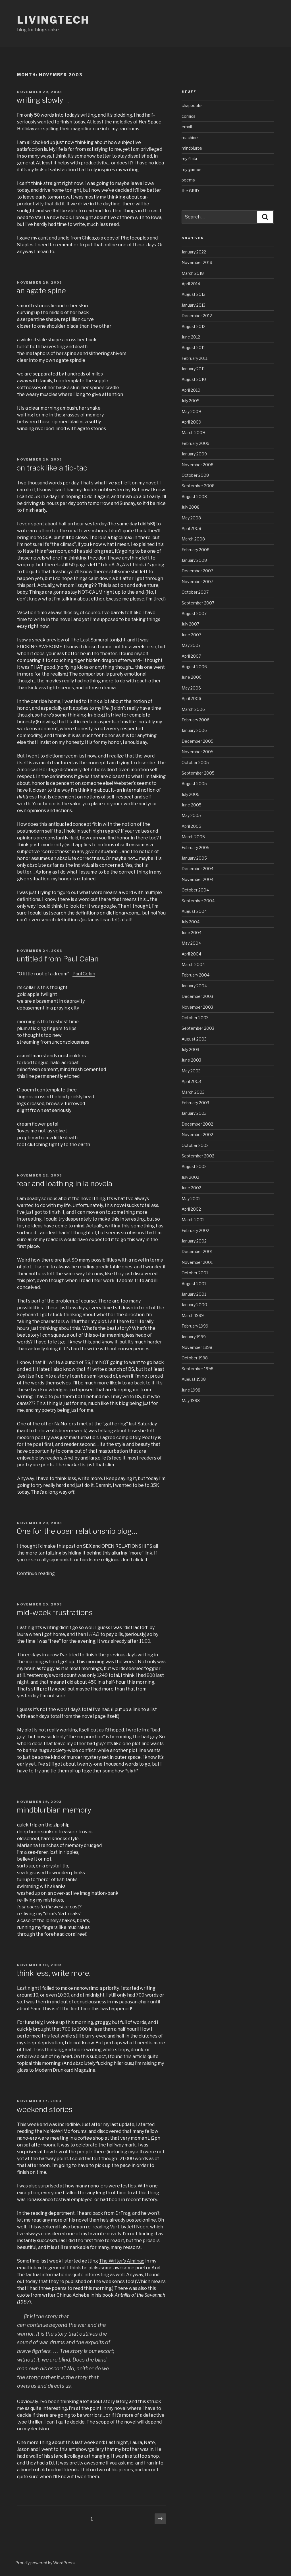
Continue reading (36, 1573)
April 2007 (191, 656)
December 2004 (198, 869)
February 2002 (195, 1230)
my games (192, 169)
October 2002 (195, 1145)
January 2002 (194, 1241)
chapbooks (192, 105)
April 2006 (191, 698)
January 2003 (194, 1113)
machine (190, 138)
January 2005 (194, 858)
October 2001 (195, 1273)
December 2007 (197, 571)
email (187, 127)
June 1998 (191, 1390)
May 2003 (191, 1071)
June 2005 (192, 805)
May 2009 (191, 411)
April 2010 (191, 390)
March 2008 (193, 539)
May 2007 (191, 645)
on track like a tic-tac (52, 468)
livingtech (53, 20)
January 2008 (194, 560)
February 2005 (196, 848)
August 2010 (194, 379)
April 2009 (191, 422)
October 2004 (195, 890)
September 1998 (198, 1369)
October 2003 (195, 1018)
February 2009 (196, 443)
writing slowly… (43, 100)
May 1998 (191, 1401)
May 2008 (191, 518)
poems (188, 180)
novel (88, 1716)
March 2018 (193, 273)
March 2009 (193, 433)
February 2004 (196, 975)
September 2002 (198, 1156)
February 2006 (196, 720)
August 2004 (194, 911)
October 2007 (195, 592)
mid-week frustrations (55, 1612)
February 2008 (196, 550)
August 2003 (194, 1039)
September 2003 (198, 1028)
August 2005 (194, 784)
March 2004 (193, 964)
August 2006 (194, 667)
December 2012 (197, 316)
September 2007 (198, 603)
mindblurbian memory (54, 1810)
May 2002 (191, 1199)
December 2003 (197, 996)
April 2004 (191, 954)
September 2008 (198, 486)
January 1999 (194, 1337)
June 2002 (191, 1188)
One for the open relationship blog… (77, 1531)
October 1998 (195, 1358)
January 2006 (194, 730)
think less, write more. (53, 1973)
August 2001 (194, 1284)
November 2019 (197, 262)
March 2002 (193, 1220)
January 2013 (194, 305)
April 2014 (191, 284)
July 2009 (191, 401)
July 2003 (190, 1049)
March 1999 (193, 1315)
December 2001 (197, 1251)
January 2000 (194, 1305)
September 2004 (198, 901)
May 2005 (191, 815)
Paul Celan (84, 974)
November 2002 (197, 1135)
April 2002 (191, 1209)
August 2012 (194, 326)
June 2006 (192, 677)
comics (189, 116)
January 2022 (194, 252)
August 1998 (194, 1379)
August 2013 (194, 294)
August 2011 (193, 347)
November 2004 (198, 879)
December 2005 (198, 741)
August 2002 (194, 1166)
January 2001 (194, 1294)
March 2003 (193, 1092)
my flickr (190, 159)
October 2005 (195, 762)
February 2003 (195, 1103)
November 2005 (198, 752)
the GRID (190, 191)
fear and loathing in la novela (64, 1183)
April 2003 (191, 1081)
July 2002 (190, 1177)
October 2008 (195, 475)
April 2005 (191, 826)
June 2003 (191, 1060)
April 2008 (191, 528)
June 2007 (191, 635)
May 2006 (191, 688)
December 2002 (197, 1124)
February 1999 (195, 1326)
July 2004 (191, 922)
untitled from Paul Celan (58, 959)
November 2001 (197, 1262)
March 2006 (193, 709)
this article (135, 2056)
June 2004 (192, 933)
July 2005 (191, 794)
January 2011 (193, 369)
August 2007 (194, 613)
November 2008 (198, 465)
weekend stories (44, 2109)
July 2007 (190, 624)
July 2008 (191, 507)
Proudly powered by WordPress (45, 2563)
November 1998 (197, 1347)
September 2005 (198, 773)
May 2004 (191, 943)
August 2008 (194, 497)
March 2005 (193, 837)
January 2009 (194, 454)
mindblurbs (192, 148)
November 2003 (197, 1007)
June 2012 (191, 337)
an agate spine (41, 291)
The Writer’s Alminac (122, 2261)
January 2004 (194, 986)
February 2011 (195, 358)
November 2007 (197, 582)
